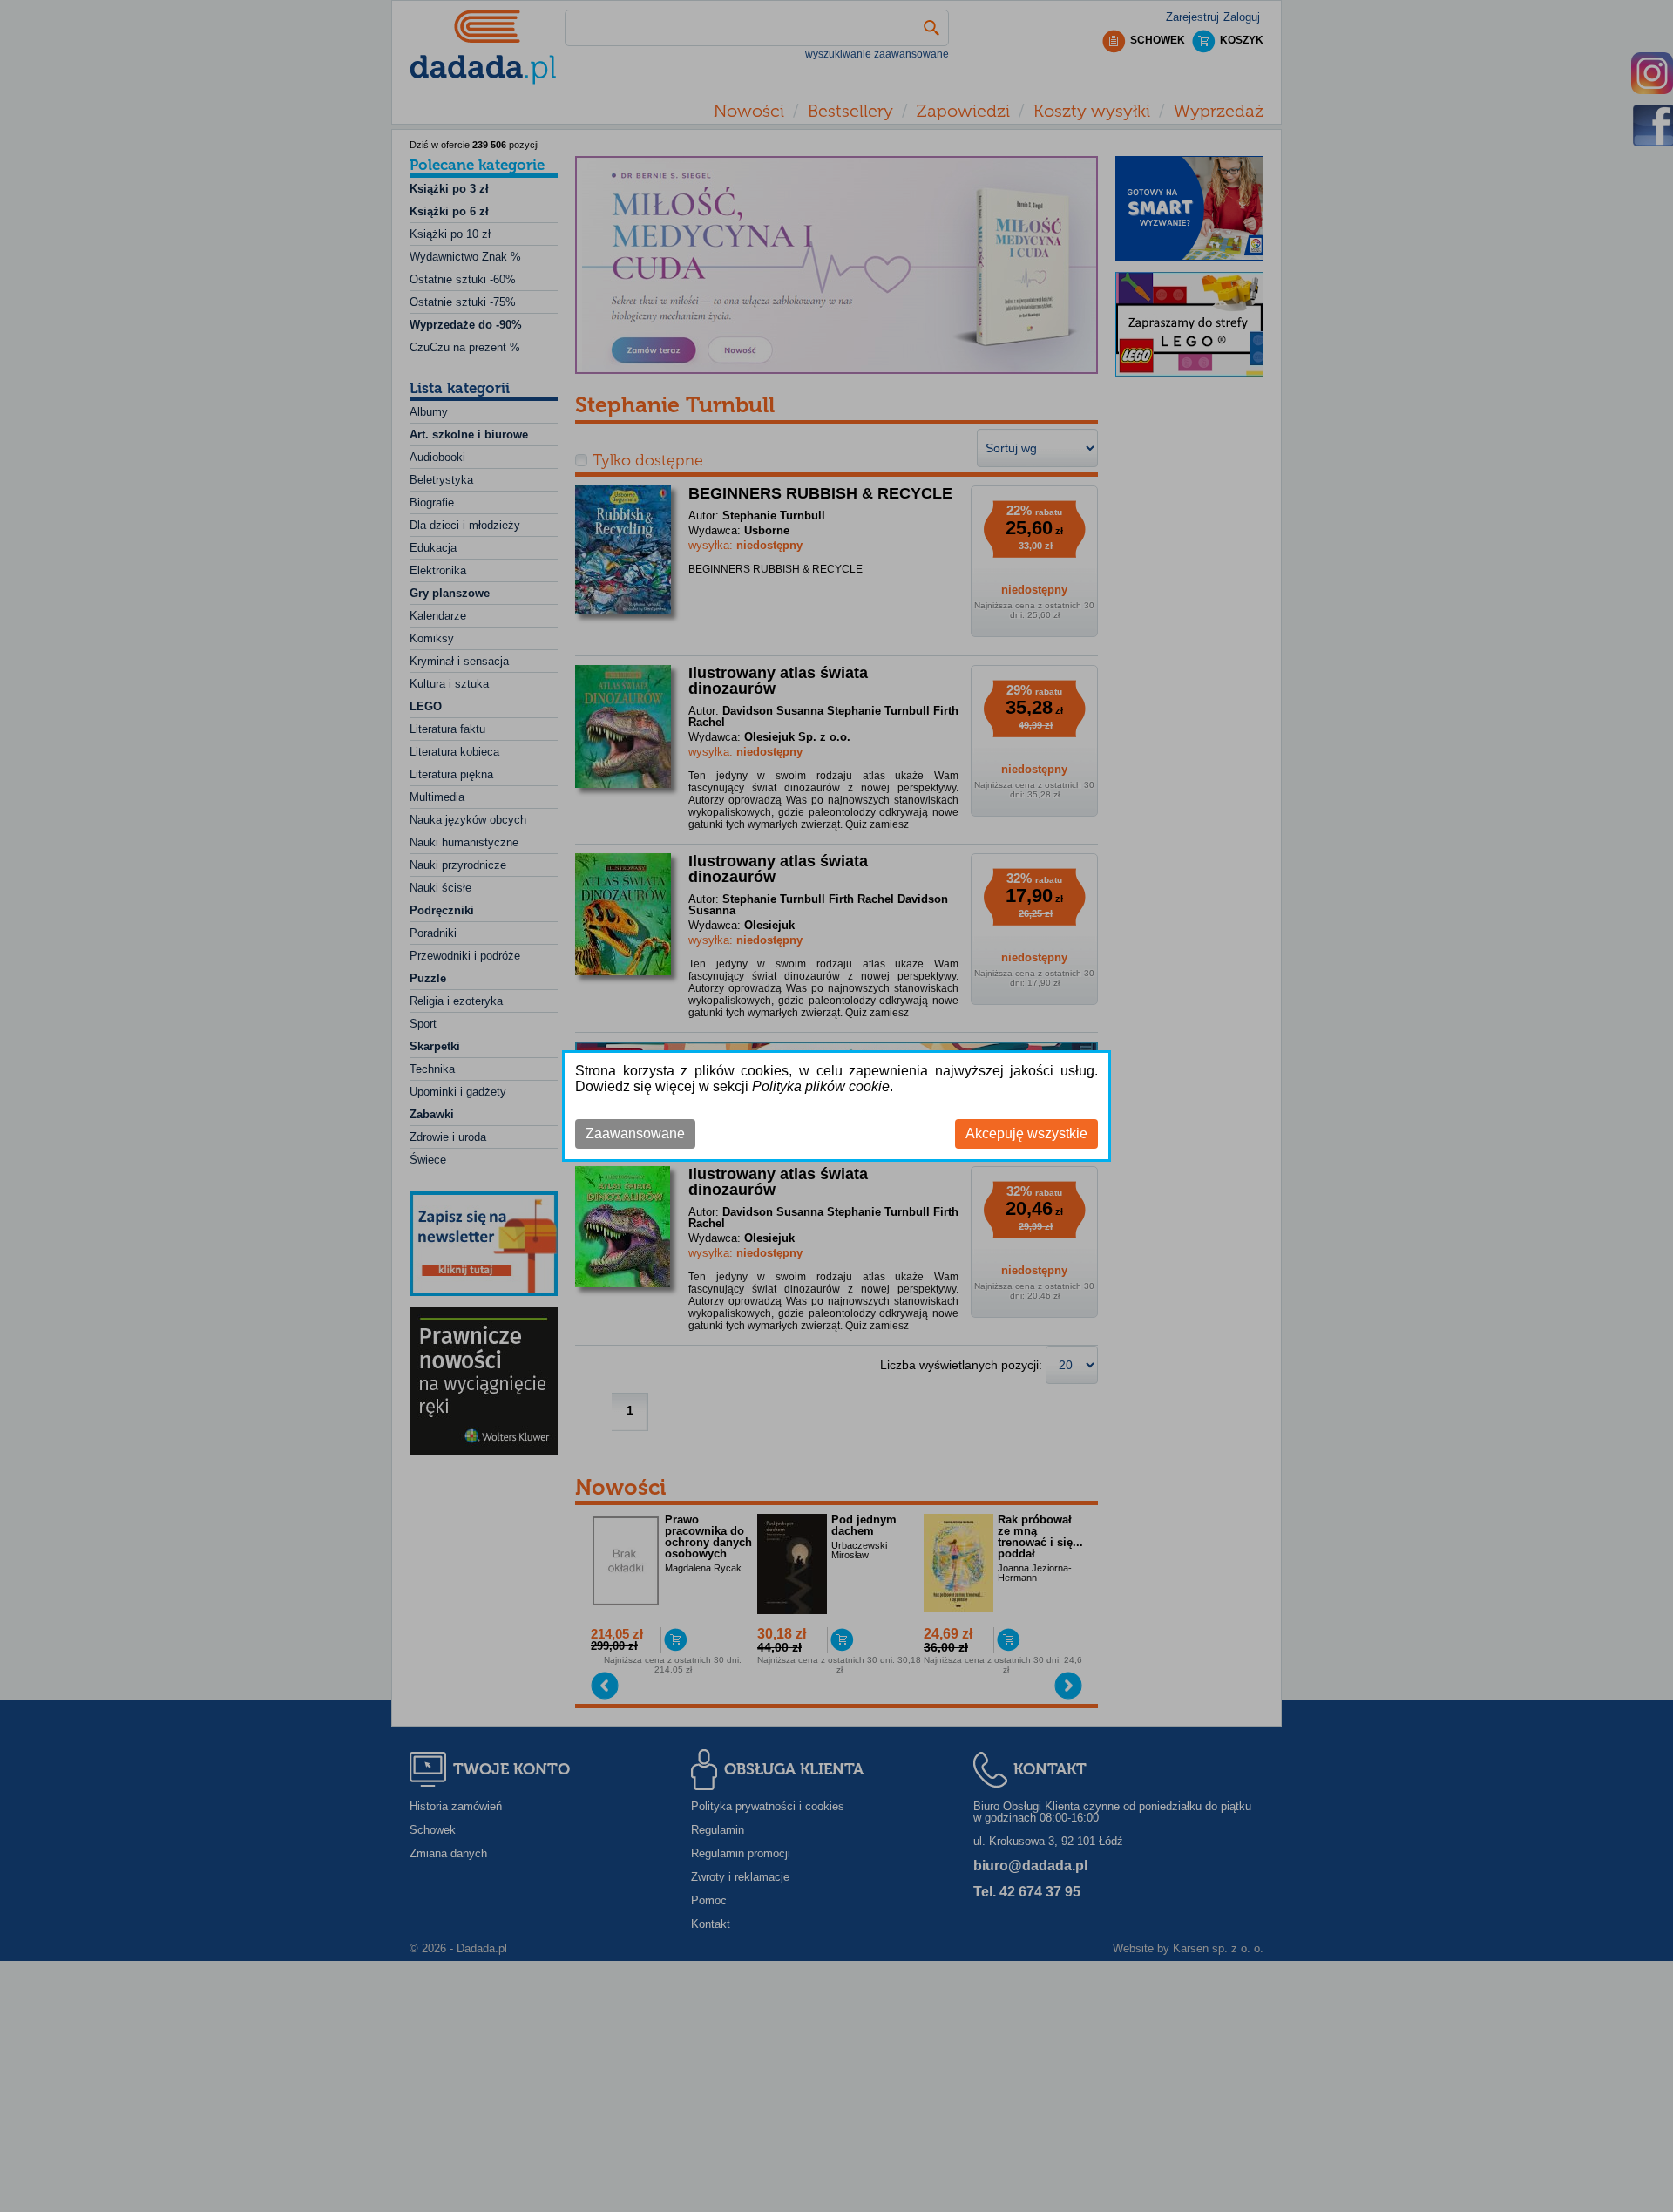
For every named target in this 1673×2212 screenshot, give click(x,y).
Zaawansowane (635, 1133)
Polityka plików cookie (821, 1086)
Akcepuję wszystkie (1026, 1133)
